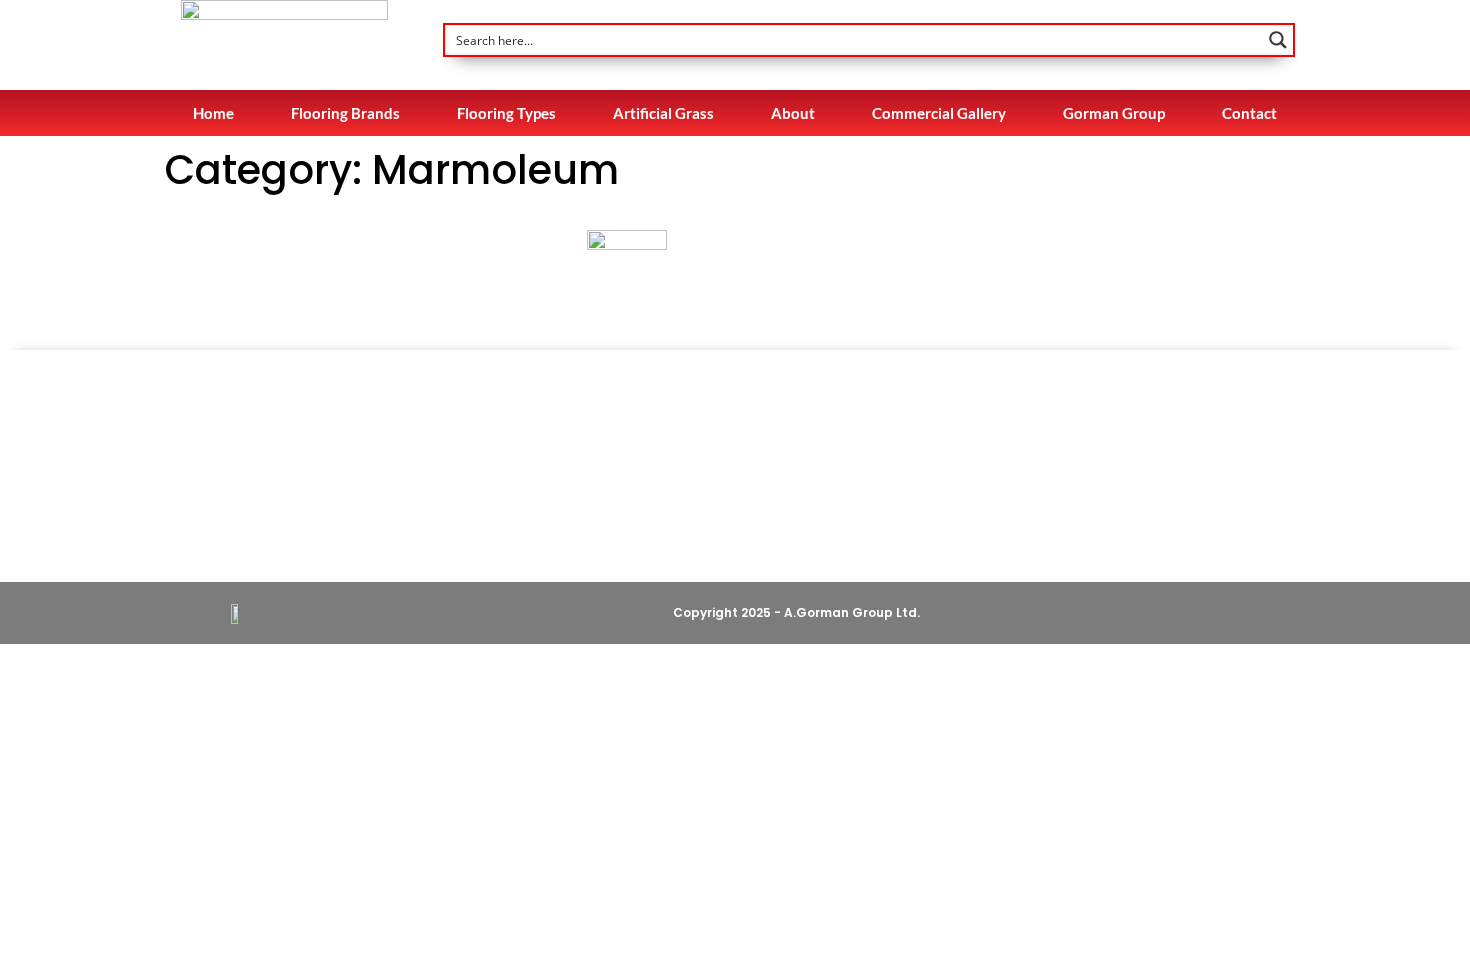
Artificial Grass (663, 113)
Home (213, 113)
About (793, 113)
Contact (1249, 113)
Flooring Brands (345, 113)
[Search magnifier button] (1278, 40)
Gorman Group (1114, 113)
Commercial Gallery (939, 113)
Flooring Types (506, 113)
